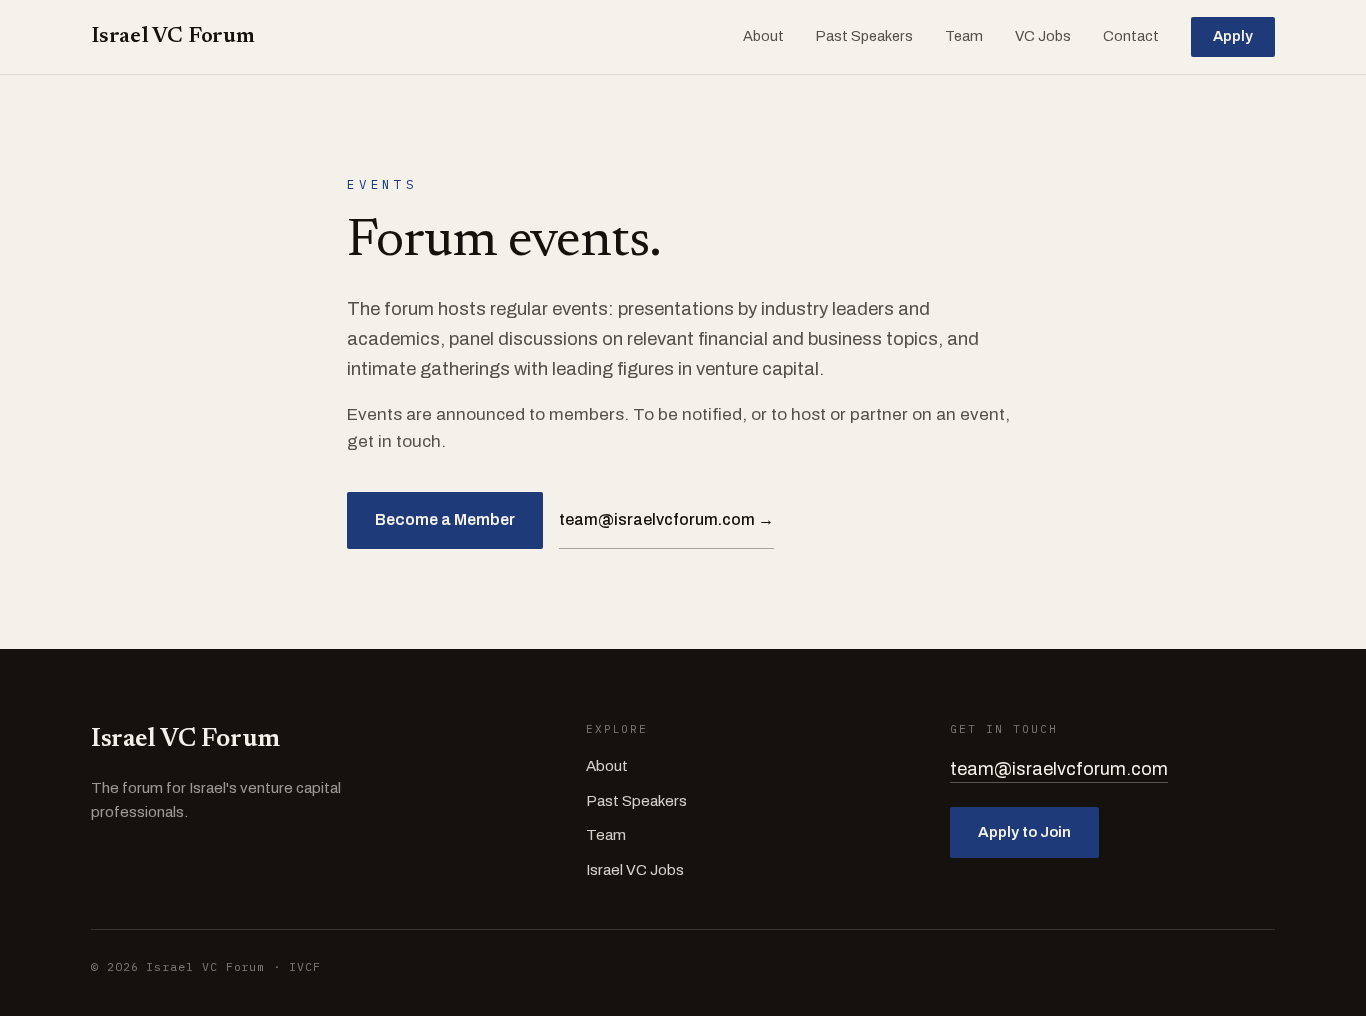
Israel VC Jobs (635, 870)
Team (964, 36)
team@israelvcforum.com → (666, 519)
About (763, 36)
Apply (1233, 36)
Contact (1131, 36)
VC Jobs (1043, 36)
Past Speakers (864, 36)
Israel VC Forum (173, 37)
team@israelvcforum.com (1059, 769)
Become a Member (445, 519)
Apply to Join (1024, 832)
